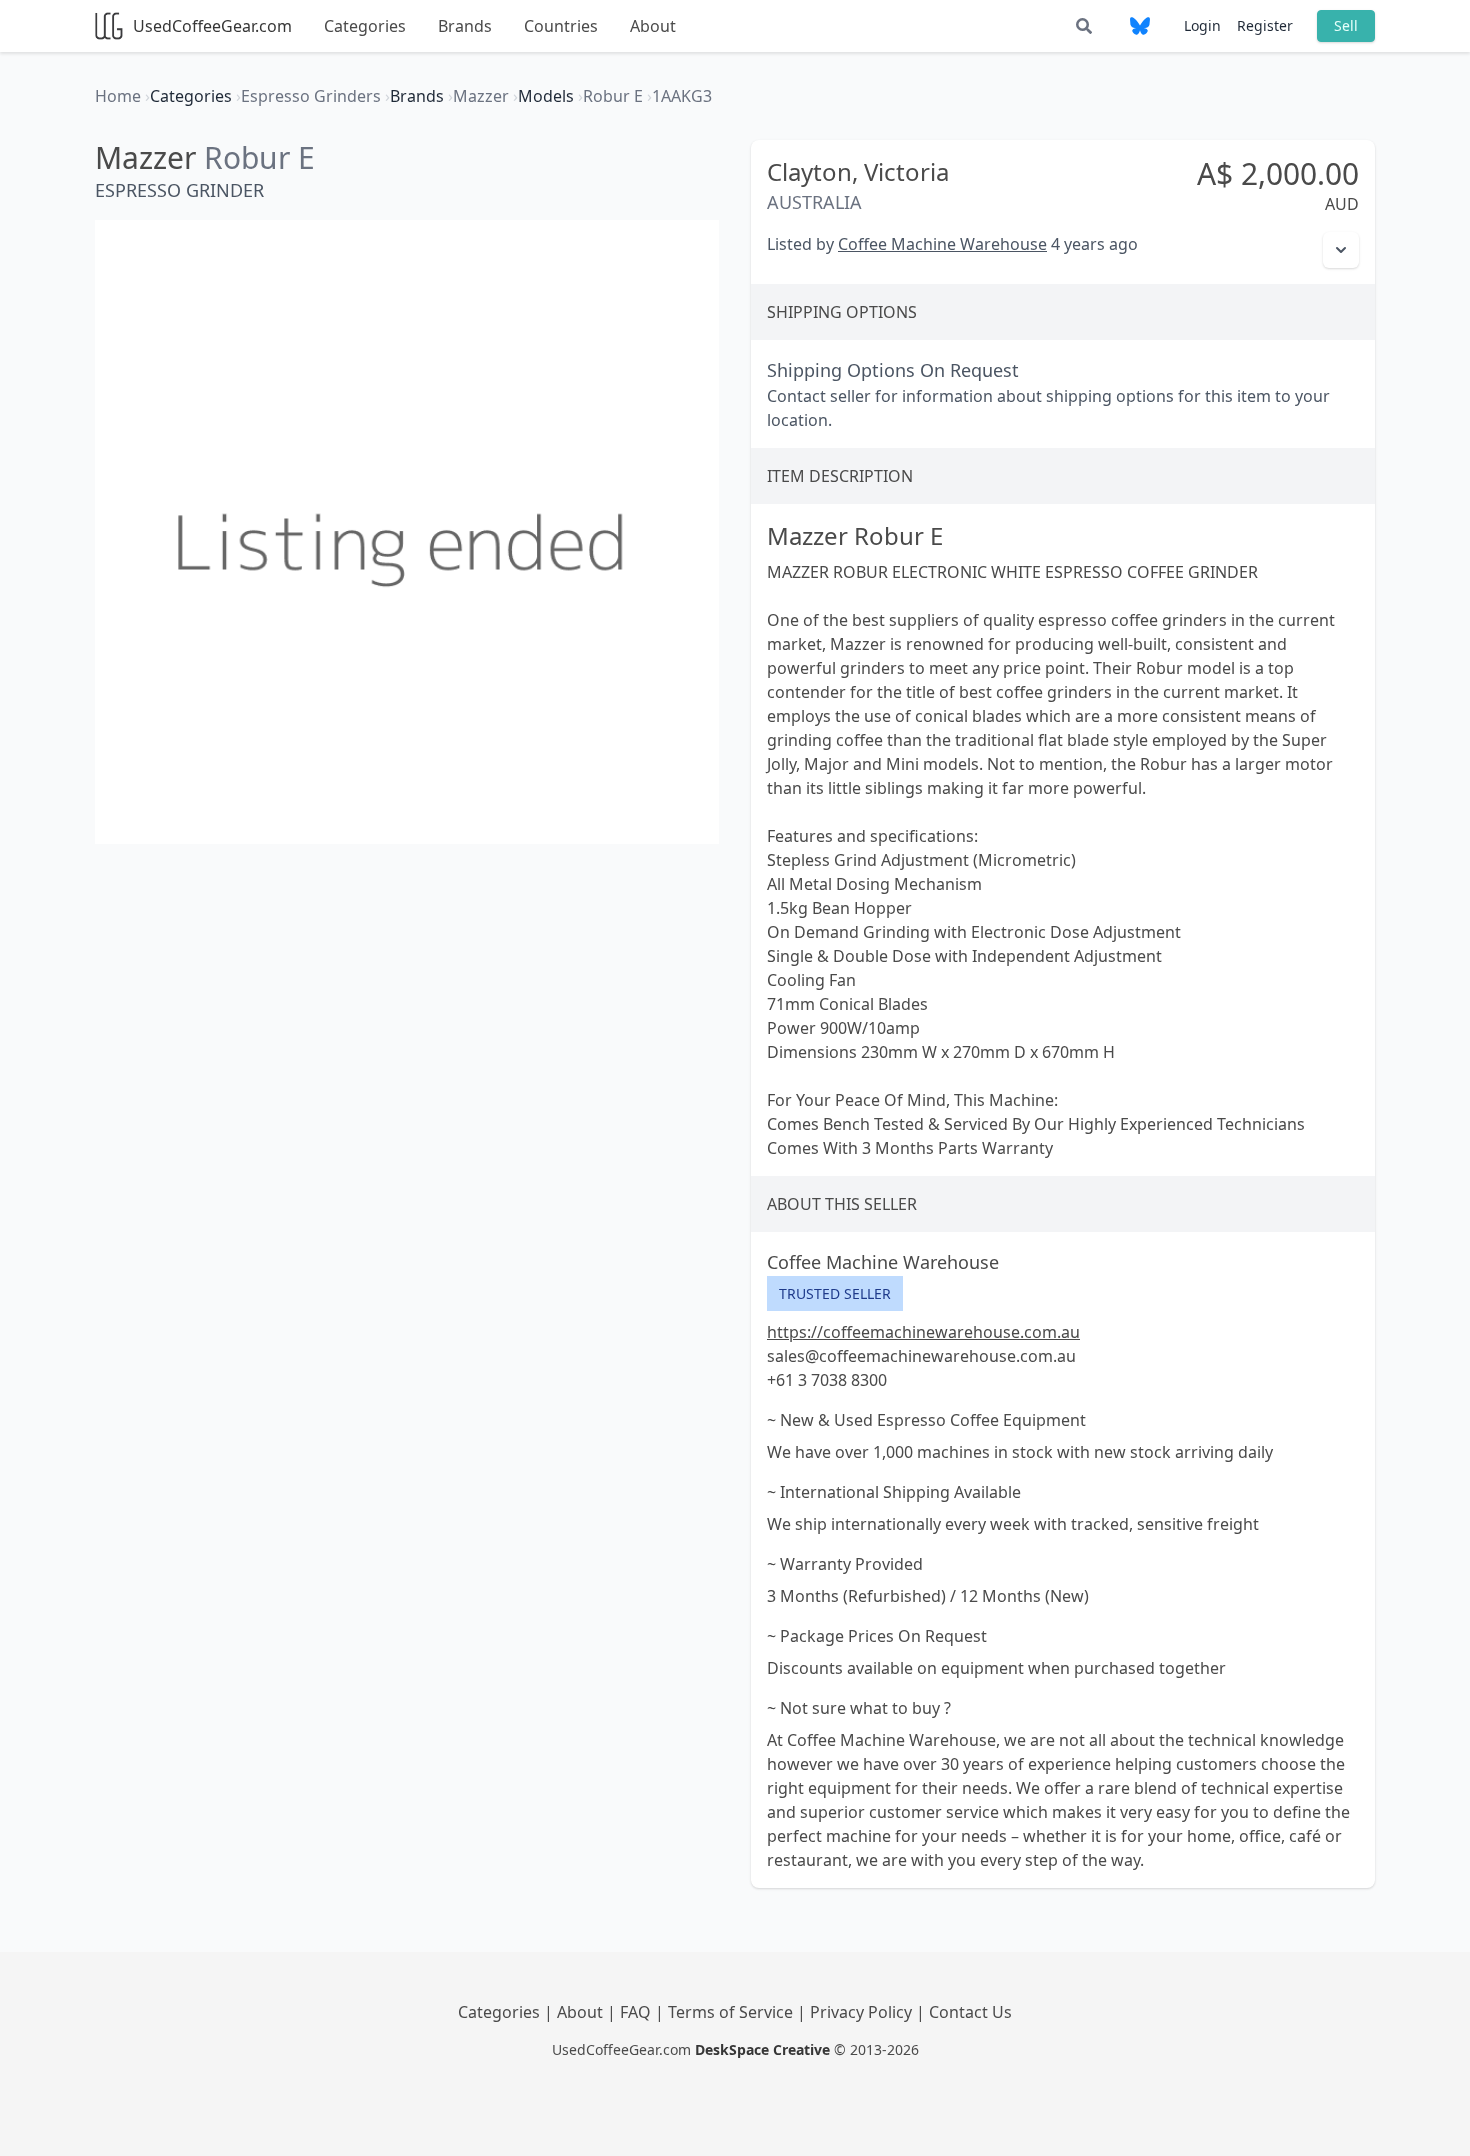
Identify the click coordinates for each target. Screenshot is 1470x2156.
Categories (365, 26)
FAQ (637, 2012)
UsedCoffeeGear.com (212, 26)
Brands (465, 26)
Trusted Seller (835, 1293)
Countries (561, 26)
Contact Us (970, 2012)
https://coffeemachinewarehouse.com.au (923, 1332)
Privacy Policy (863, 2012)
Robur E (259, 157)
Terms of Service (732, 2012)
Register (1265, 25)
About (653, 26)
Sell (1346, 25)
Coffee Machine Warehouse (942, 244)
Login (1202, 25)
